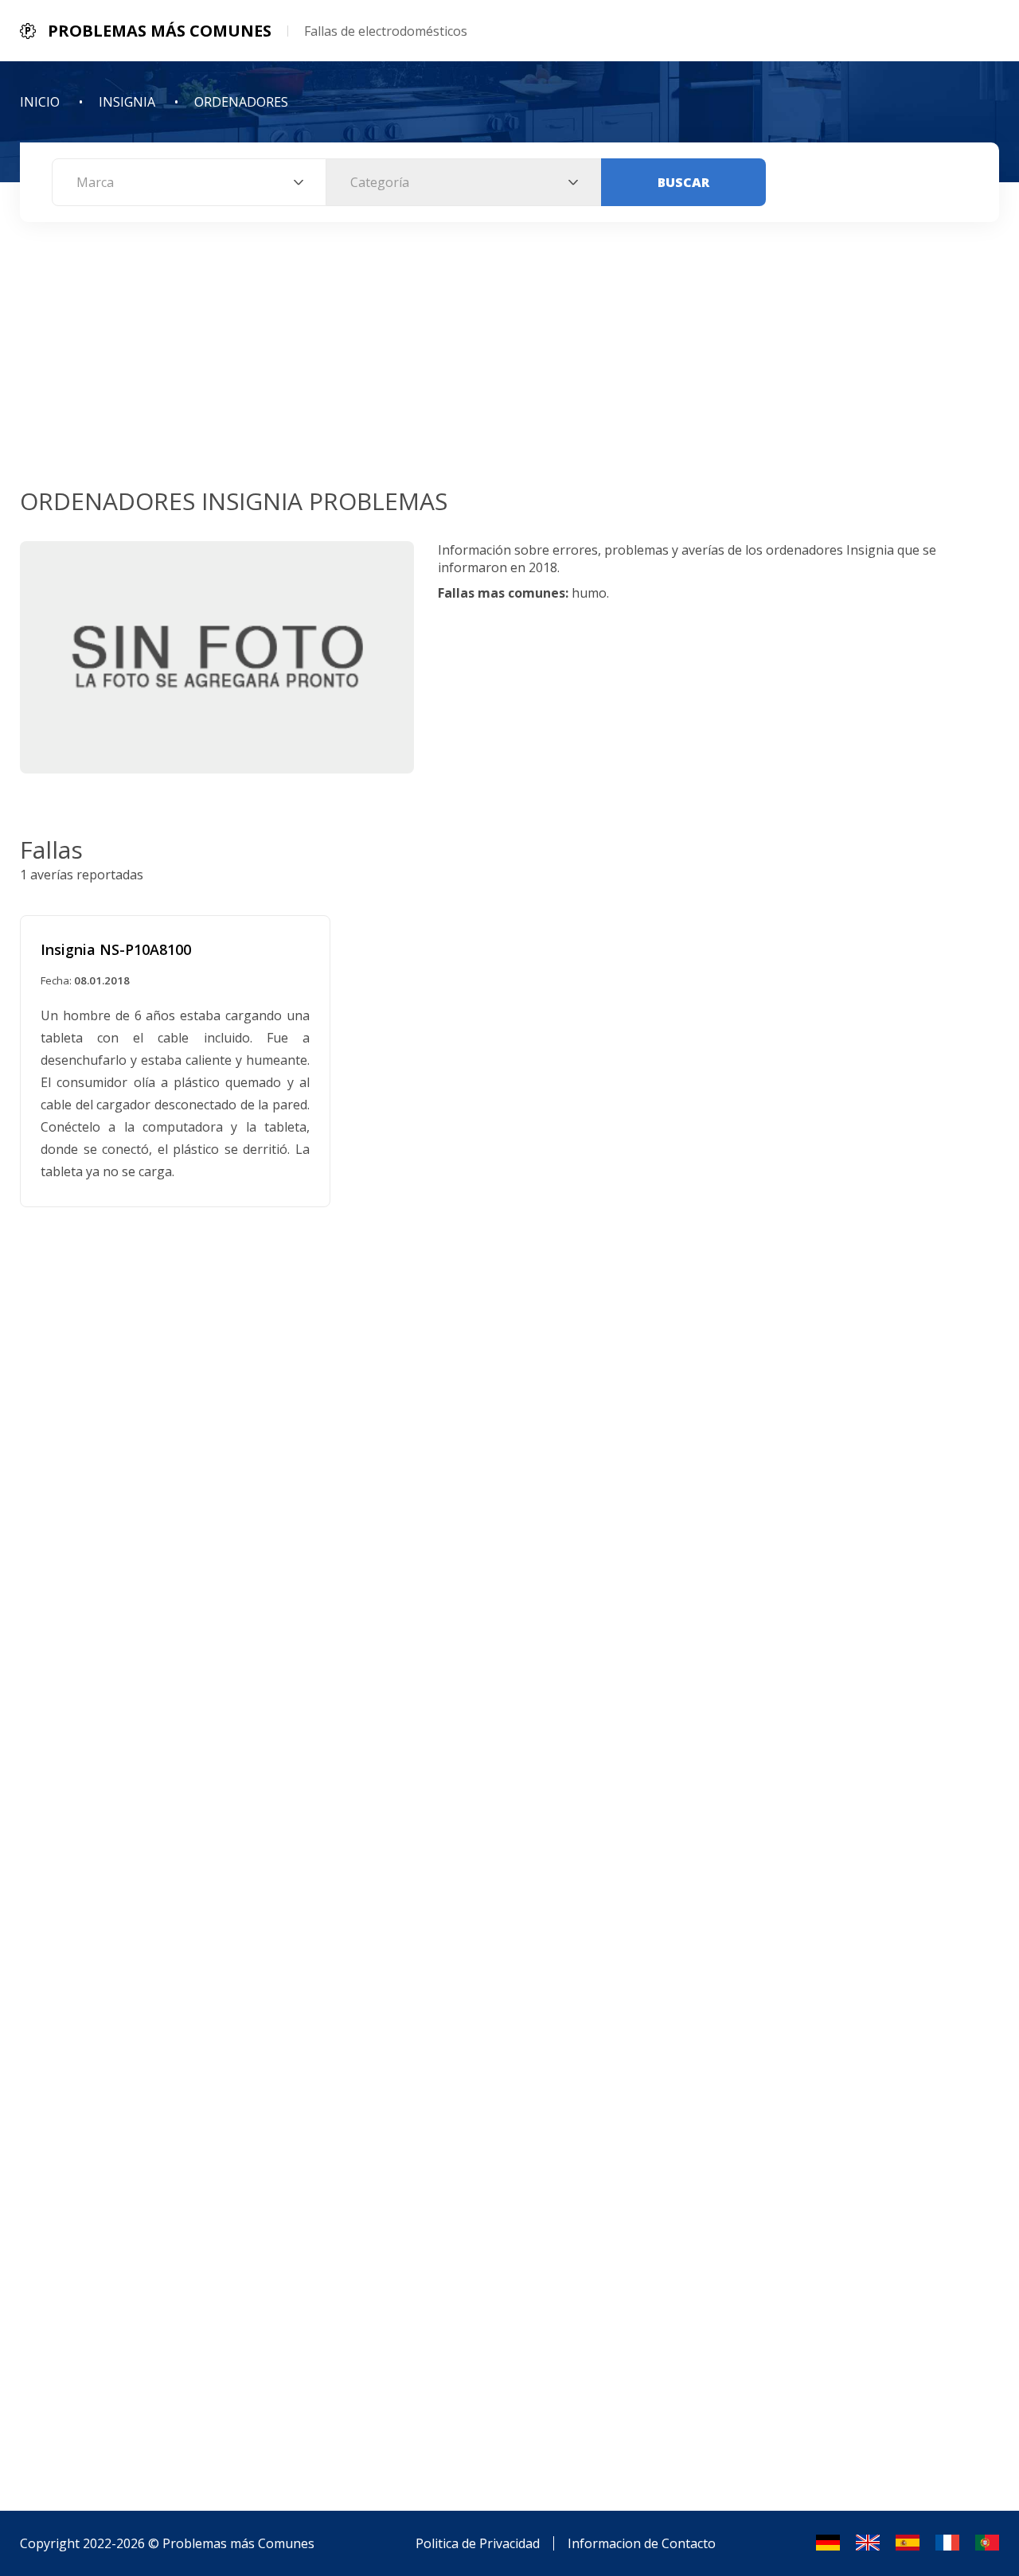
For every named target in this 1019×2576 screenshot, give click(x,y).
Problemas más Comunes (238, 2543)
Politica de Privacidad (478, 2543)
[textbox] (189, 182)
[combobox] (189, 182)
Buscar (683, 182)
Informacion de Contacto (642, 2543)
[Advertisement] (509, 365)
